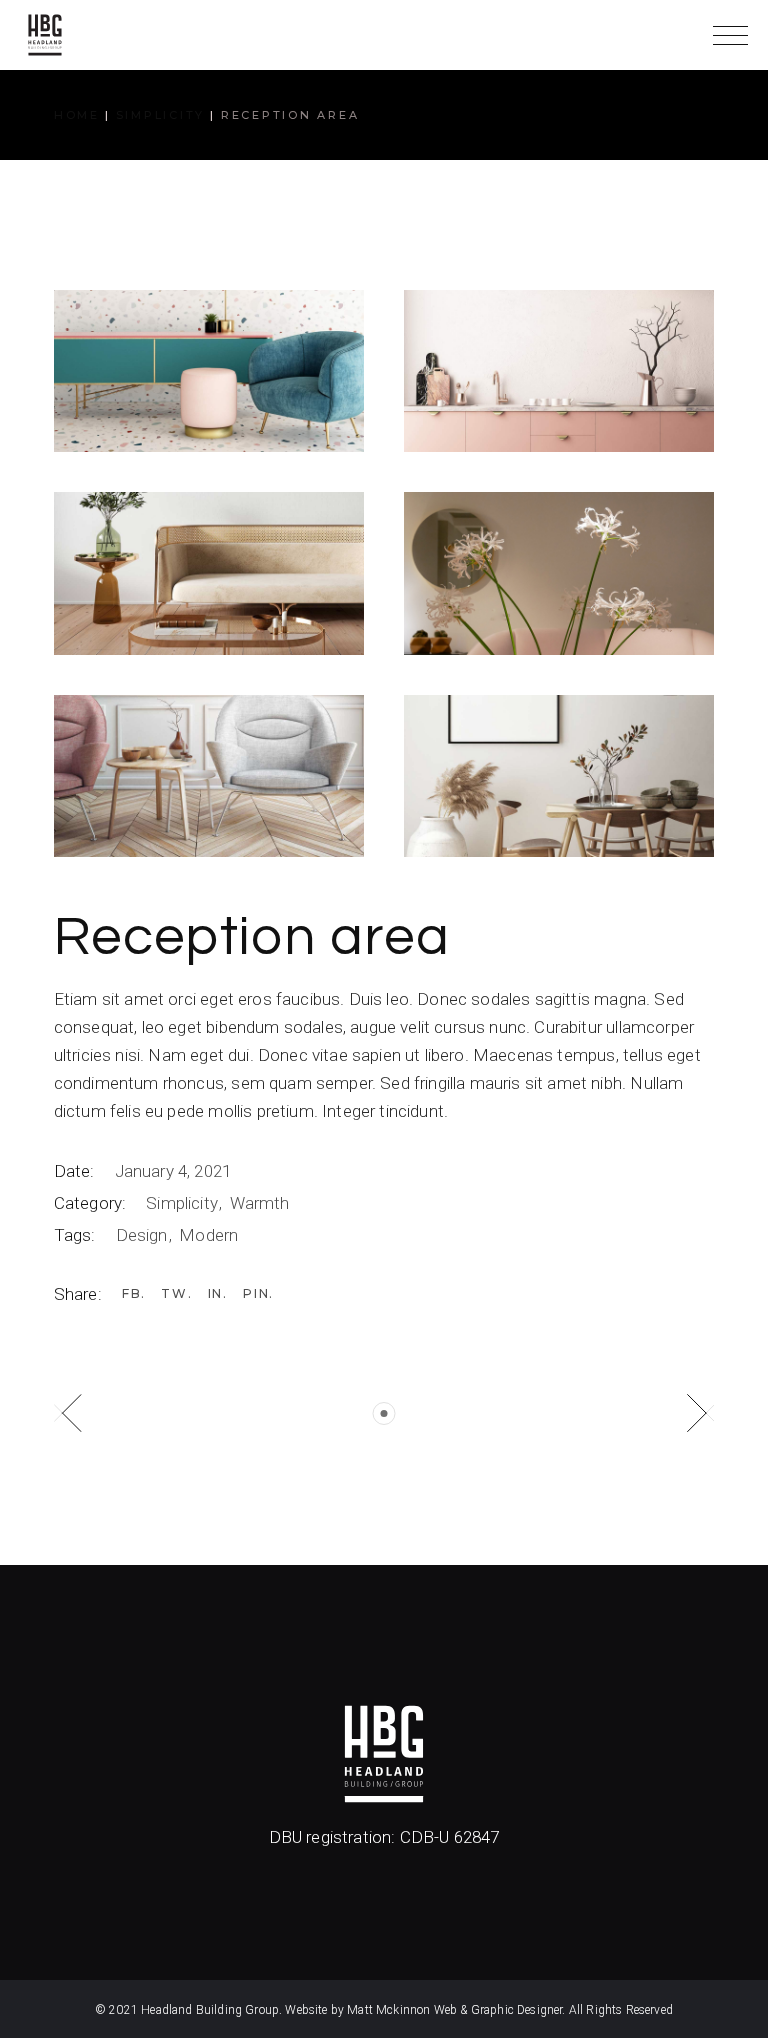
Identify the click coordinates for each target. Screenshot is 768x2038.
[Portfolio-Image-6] (559, 776)
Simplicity (184, 1203)
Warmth (260, 1203)
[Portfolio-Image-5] (209, 776)
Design (144, 1235)
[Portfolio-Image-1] (209, 371)
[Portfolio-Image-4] (559, 573)
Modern (208, 1235)
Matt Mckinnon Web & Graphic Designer (454, 2010)
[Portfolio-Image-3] (209, 573)
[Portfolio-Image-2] (559, 371)
